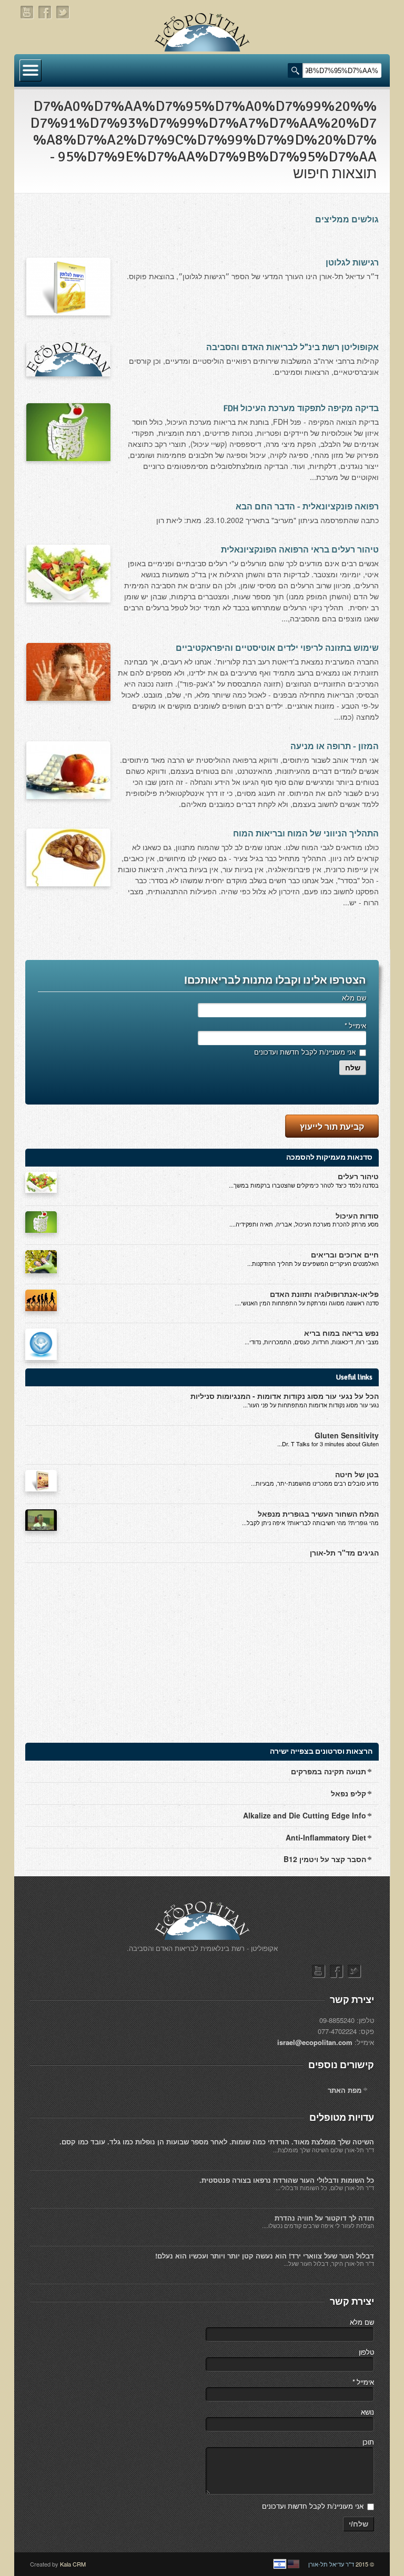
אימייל (355, 1025)
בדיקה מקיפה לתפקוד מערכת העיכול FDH (301, 408)
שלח (353, 1068)
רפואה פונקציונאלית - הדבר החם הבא (307, 507)
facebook (45, 12)
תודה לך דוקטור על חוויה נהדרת (324, 2218)
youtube (27, 12)
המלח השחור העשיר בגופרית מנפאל (318, 1514)
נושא (367, 2412)
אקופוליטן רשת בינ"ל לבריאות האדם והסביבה (292, 347)
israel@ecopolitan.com (315, 2042)
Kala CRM (73, 2564)
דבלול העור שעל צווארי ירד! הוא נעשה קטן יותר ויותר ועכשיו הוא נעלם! (265, 2256)
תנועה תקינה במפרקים (329, 1771)
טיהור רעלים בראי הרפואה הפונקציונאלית (300, 550)
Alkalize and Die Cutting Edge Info (305, 1815)
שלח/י (358, 2524)
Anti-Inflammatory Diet (326, 1837)
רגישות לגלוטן (352, 263)
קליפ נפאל (349, 1793)
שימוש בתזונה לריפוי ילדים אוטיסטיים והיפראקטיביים (277, 648)
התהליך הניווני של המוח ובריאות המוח (306, 834)
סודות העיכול (357, 1215)
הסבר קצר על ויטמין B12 (325, 1859)
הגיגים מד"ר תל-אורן (344, 1552)
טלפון (366, 2352)
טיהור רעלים (358, 1176)
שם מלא (354, 998)
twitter (63, 12)
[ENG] (294, 2564)
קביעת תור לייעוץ (332, 1126)
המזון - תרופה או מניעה (335, 747)
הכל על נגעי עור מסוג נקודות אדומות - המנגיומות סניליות (285, 1396)
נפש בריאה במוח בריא (341, 1333)
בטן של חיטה (357, 1474)
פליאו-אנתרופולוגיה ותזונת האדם (324, 1294)
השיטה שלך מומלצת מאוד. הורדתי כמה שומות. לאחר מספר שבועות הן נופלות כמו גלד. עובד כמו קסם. (217, 2141)
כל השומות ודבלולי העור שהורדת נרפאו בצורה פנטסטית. (287, 2180)
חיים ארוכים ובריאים (345, 1254)
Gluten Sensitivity (347, 1435)
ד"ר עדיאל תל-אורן (331, 2564)
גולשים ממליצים (347, 220)
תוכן (368, 2442)
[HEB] (280, 2564)
